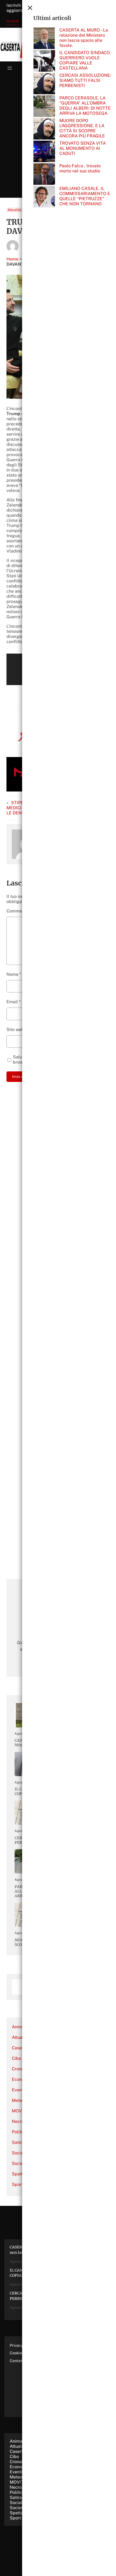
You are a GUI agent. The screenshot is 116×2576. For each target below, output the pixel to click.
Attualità (14, 210)
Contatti (17, 2361)
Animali (19, 2027)
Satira (18, 2142)
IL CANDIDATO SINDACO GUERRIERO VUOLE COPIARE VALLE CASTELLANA (85, 60)
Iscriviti (13, 21)
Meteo (18, 2100)
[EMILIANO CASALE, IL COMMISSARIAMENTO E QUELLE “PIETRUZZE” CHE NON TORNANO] (44, 197)
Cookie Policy (22, 2353)
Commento (19, 911)
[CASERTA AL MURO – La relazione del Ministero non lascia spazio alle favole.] (44, 39)
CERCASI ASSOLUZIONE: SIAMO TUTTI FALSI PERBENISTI (85, 80)
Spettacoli (20, 2513)
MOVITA (20, 2111)
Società (20, 2163)
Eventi (18, 2090)
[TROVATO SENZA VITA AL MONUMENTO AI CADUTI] (44, 152)
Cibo (16, 2058)
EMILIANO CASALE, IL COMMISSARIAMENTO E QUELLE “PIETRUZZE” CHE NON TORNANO (85, 196)
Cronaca (20, 2069)
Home (12, 259)
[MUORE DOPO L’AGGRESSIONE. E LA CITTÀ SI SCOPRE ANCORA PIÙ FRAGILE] (44, 129)
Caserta (20, 2048)
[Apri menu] (10, 68)
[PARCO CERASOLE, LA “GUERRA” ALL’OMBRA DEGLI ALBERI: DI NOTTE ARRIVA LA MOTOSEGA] (44, 107)
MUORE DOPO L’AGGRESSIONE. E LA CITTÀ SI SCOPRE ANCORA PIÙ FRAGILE (82, 128)
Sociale (19, 2153)
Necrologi (22, 2121)
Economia (22, 2079)
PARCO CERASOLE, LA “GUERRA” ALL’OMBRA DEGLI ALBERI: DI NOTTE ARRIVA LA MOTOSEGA (85, 106)
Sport (18, 2184)
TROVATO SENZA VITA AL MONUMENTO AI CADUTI (83, 148)
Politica (19, 2132)
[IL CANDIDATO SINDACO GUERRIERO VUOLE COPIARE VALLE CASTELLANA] (44, 61)
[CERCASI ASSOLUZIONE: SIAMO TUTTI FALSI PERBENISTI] (44, 84)
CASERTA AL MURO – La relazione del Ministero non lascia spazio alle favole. (84, 38)
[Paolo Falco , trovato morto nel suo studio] (44, 175)
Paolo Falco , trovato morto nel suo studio (80, 168)
